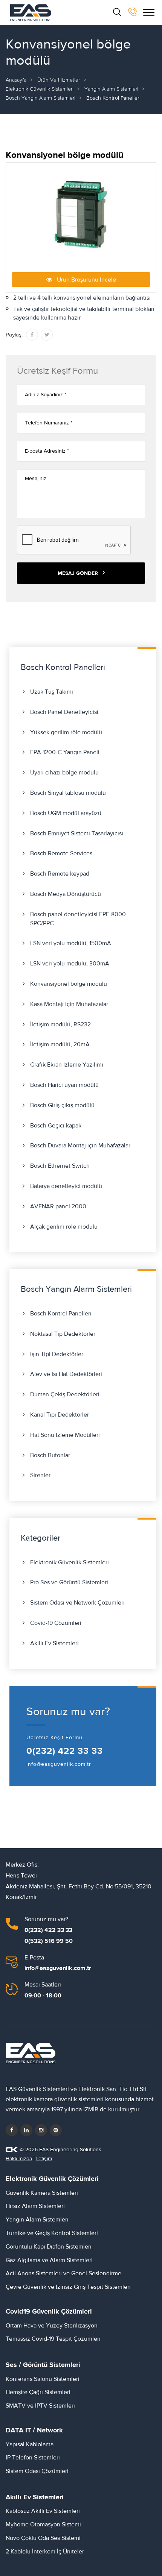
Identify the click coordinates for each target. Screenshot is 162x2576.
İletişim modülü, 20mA (60, 1044)
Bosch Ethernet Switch (60, 1166)
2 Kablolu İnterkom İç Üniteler (45, 2552)
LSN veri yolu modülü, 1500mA (71, 943)
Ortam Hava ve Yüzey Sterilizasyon (52, 2326)
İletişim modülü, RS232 (60, 1024)
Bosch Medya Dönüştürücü (66, 894)
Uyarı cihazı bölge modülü (64, 773)
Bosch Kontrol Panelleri (61, 1314)
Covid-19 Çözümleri (56, 1623)
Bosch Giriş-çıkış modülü (62, 1105)
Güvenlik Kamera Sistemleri (42, 2193)
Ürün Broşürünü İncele (84, 280)
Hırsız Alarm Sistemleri (35, 2206)
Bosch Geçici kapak (56, 1126)
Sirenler (40, 1475)
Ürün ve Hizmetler (59, 80)
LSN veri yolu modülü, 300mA (70, 964)
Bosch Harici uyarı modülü (64, 1085)
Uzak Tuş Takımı (52, 692)
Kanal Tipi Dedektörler (60, 1415)
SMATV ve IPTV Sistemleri (40, 2406)
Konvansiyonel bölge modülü (69, 984)
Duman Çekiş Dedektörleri (65, 1394)
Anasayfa (16, 80)
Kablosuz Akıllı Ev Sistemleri (43, 2511)
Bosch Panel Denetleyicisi (64, 712)
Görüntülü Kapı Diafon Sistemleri (49, 2247)
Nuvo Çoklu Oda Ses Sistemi (43, 2538)
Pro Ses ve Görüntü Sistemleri (69, 1582)
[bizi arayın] (132, 12)
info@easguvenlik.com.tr (59, 1764)
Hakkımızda (19, 2159)
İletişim (44, 2159)
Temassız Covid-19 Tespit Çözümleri (53, 2339)
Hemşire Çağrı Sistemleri (38, 2392)
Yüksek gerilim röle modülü (66, 732)
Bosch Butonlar (50, 1455)
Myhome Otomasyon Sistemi (43, 2524)
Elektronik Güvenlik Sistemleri (40, 89)
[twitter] (26, 2130)
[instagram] (41, 2130)
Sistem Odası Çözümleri (37, 2471)
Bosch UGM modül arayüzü (66, 813)
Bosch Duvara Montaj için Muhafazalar (80, 1146)
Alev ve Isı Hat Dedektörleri (66, 1374)
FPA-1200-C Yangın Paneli (65, 752)
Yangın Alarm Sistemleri (111, 89)
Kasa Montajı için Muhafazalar (69, 1004)
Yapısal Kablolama (30, 2444)
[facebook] (12, 2130)
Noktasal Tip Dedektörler (63, 1334)
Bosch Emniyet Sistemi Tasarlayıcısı (77, 833)
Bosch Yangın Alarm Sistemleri (40, 98)
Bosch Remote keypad (60, 874)
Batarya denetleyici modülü (66, 1186)
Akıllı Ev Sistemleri (54, 1643)
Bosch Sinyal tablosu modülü (68, 793)
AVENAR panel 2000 (58, 1206)
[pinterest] (56, 2130)
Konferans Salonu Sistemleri (43, 2379)
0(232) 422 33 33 (65, 1751)
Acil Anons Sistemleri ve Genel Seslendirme (63, 2273)
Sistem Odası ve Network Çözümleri (77, 1603)
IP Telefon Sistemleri (33, 2458)
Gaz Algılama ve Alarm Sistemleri (49, 2260)
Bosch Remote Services (61, 853)
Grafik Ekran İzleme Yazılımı (67, 1065)
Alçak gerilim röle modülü (64, 1227)
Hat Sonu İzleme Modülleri (65, 1435)
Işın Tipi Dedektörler (57, 1354)
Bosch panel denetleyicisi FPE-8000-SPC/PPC (79, 919)
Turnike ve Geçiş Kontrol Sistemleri (52, 2233)
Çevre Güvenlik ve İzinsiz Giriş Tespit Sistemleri (68, 2287)
